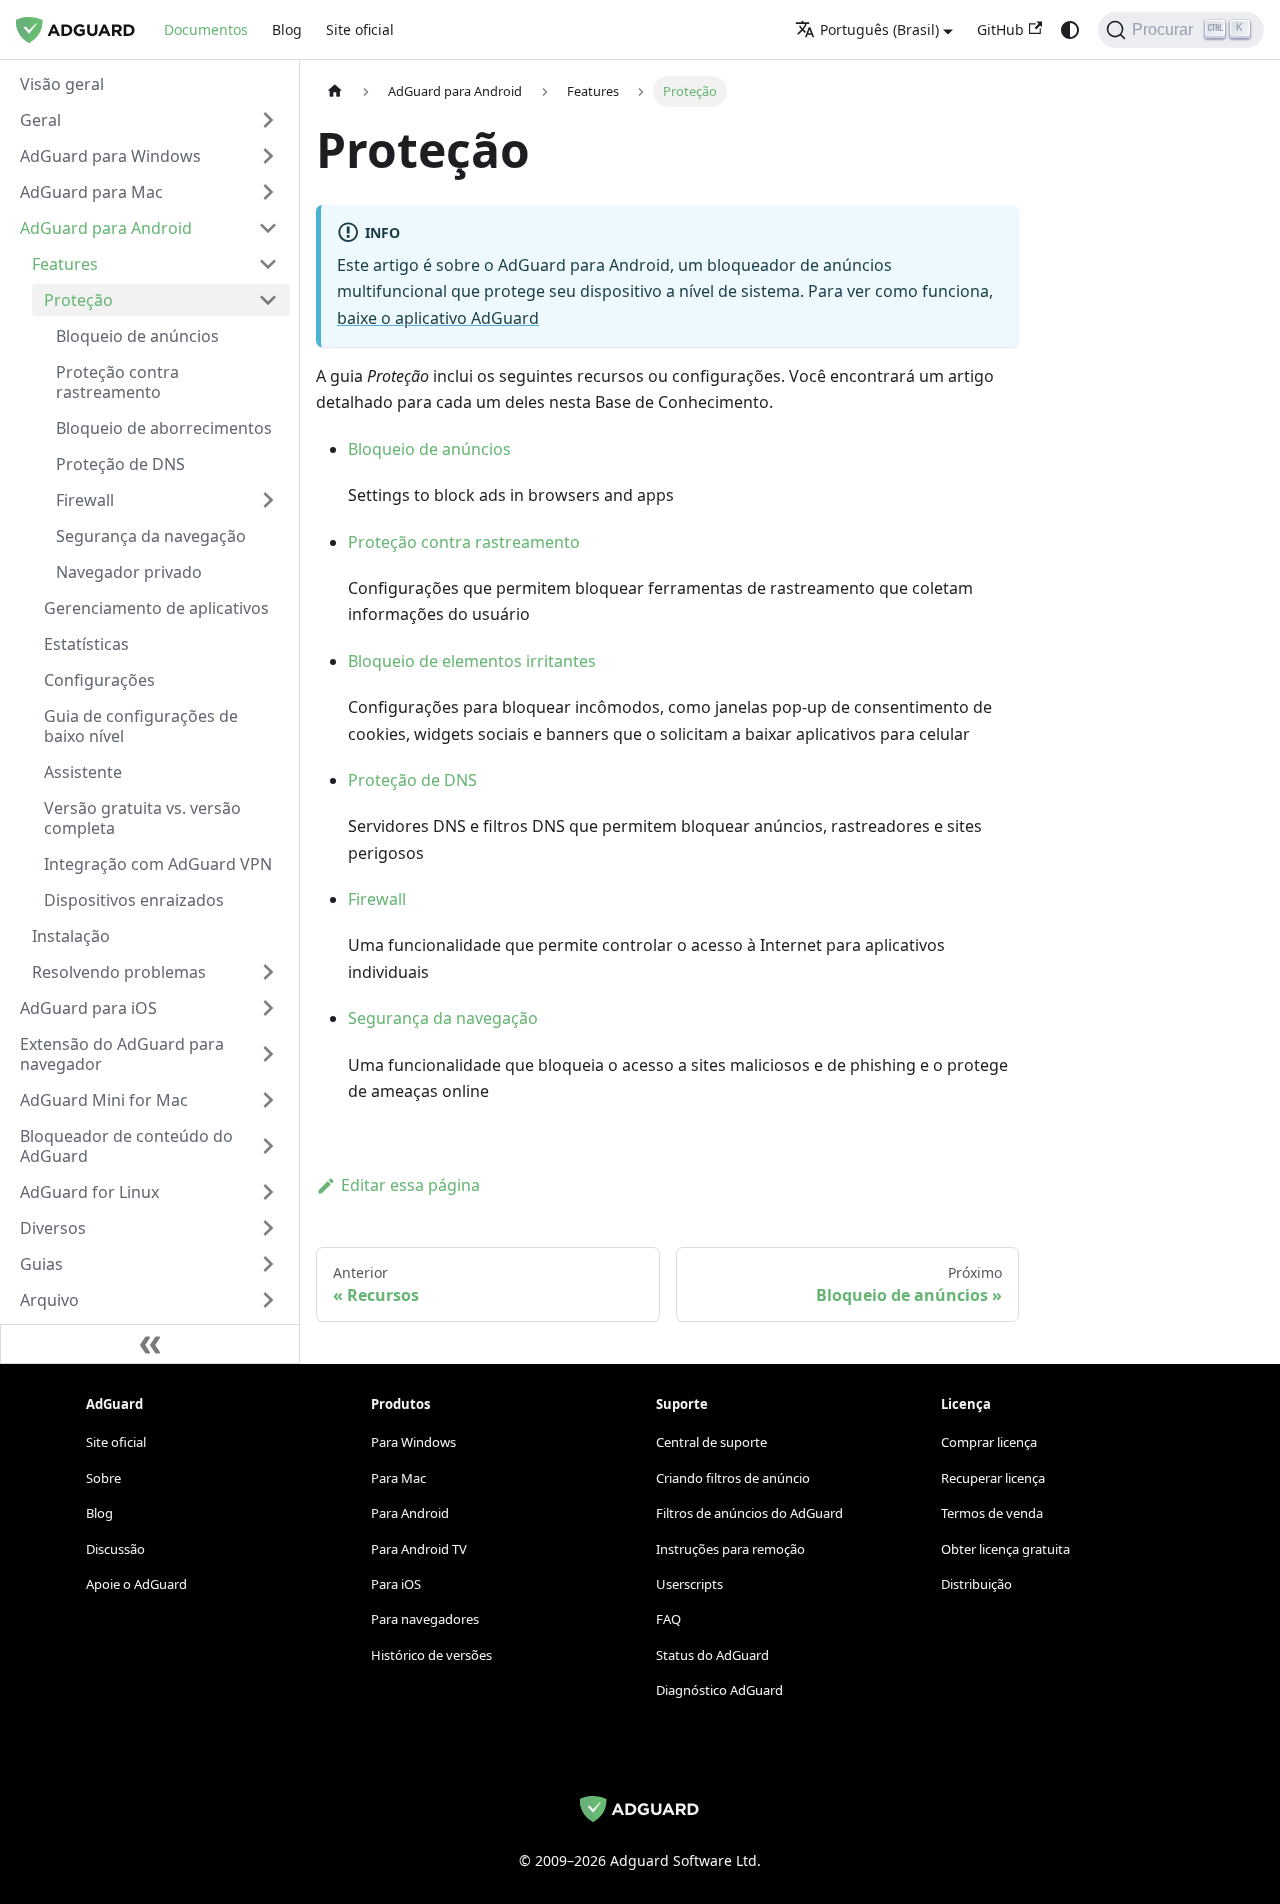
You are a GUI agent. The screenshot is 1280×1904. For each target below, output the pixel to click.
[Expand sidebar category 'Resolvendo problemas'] (268, 972)
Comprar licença (989, 1442)
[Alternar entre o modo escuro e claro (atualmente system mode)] (1070, 30)
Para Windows (413, 1442)
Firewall (377, 899)
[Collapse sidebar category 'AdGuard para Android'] (268, 228)
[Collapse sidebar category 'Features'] (268, 264)
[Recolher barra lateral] (150, 1344)
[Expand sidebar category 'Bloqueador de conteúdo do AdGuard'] (268, 1146)
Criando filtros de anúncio (733, 1478)
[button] (149, 120)
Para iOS (396, 1584)
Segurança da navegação (443, 1018)
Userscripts (689, 1584)
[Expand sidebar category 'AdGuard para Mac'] (268, 192)
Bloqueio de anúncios (429, 449)
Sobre (103, 1478)
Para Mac (398, 1478)
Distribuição (976, 1584)
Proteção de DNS (412, 780)
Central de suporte (711, 1442)
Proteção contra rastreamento (464, 542)
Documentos (206, 29)
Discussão (115, 1549)
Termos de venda (992, 1513)
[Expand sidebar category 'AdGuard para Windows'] (268, 156)
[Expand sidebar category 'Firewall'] (268, 500)
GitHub (1000, 29)
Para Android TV (419, 1549)
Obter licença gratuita (1005, 1549)
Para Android (410, 1513)
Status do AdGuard (712, 1655)
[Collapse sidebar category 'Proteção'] (268, 300)
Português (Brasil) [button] (879, 29)
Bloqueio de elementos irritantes (472, 661)
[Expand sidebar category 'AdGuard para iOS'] (268, 1008)
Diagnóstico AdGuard (719, 1690)
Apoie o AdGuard (136, 1584)
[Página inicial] (335, 91)
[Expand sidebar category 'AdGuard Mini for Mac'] (268, 1100)
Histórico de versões (431, 1655)
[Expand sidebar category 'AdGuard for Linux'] (268, 1192)
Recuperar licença (993, 1478)
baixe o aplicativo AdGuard (438, 318)
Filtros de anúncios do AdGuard (749, 1513)
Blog (287, 29)
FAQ (668, 1619)
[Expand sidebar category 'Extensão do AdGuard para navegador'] (268, 1054)
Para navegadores (425, 1619)
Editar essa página (410, 1185)
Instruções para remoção (730, 1549)
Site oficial (360, 29)
